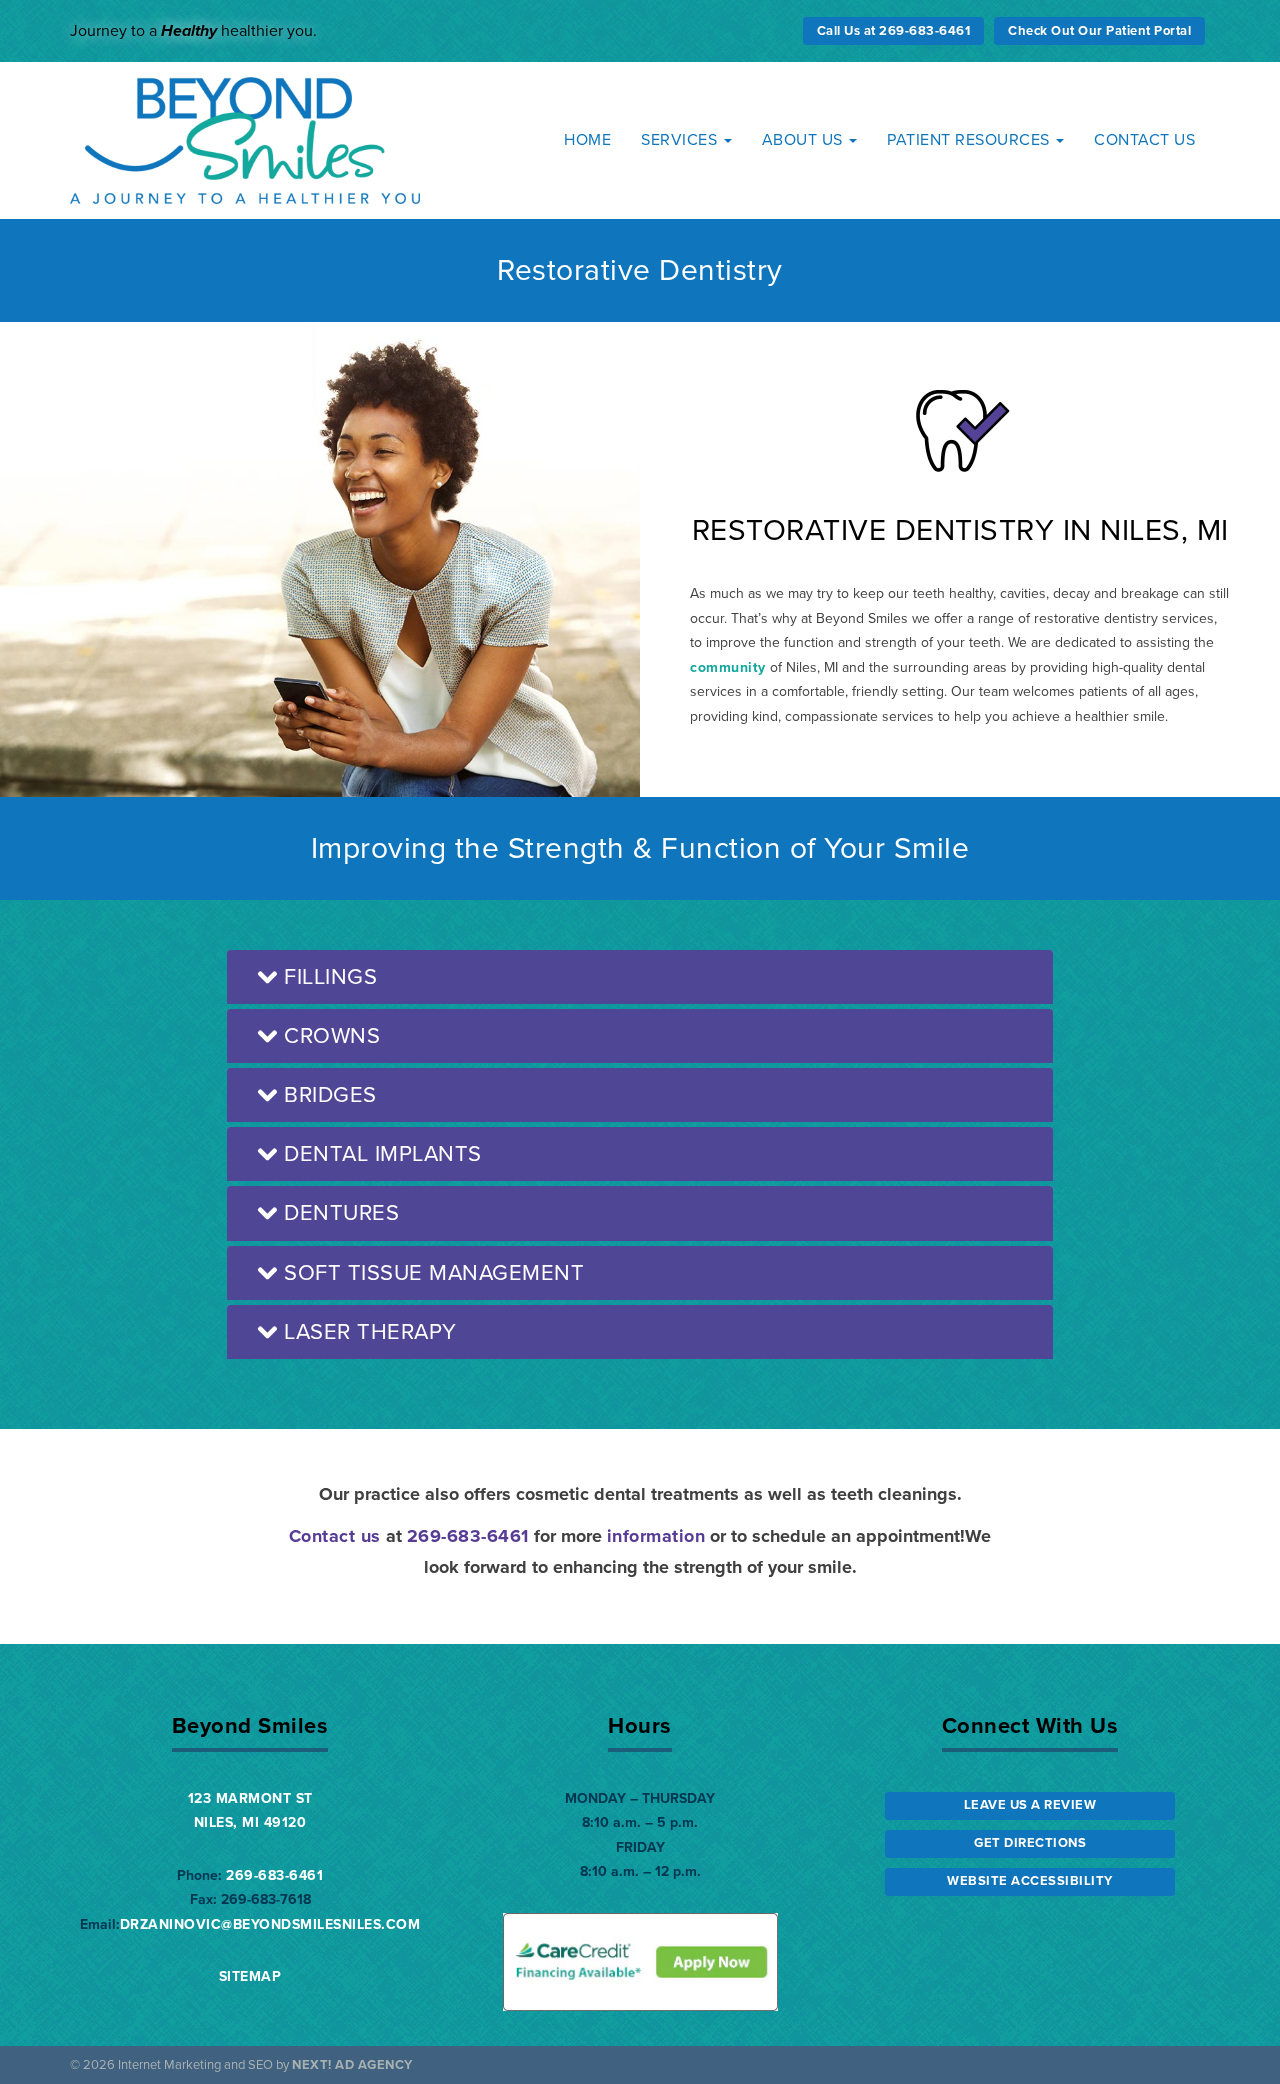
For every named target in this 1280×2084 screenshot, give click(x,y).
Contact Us (1144, 140)
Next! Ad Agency (352, 2065)
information (656, 1536)
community (728, 667)
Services (681, 140)
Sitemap (250, 1976)
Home (587, 140)
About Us (805, 140)
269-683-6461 (468, 1536)
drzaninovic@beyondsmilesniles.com (270, 1924)
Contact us (335, 1536)
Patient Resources (970, 140)
